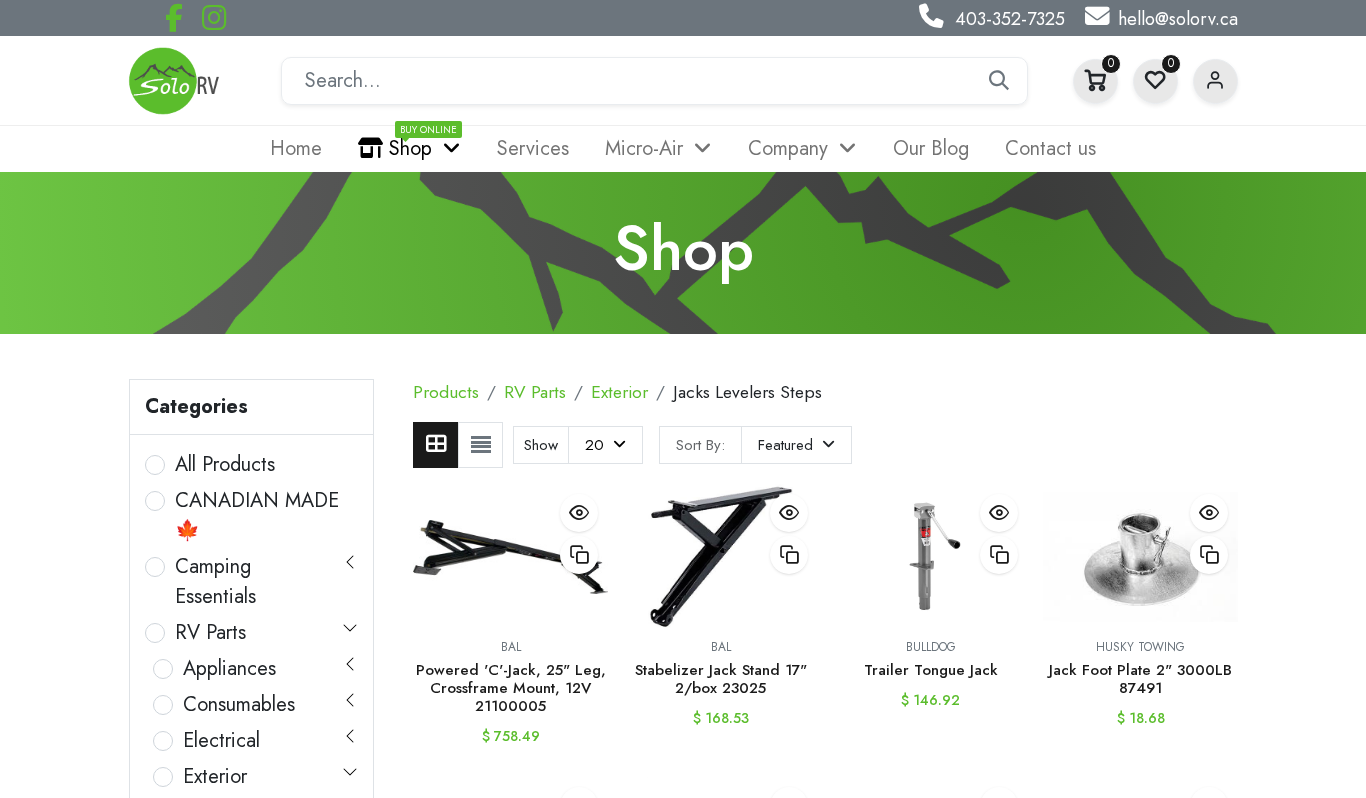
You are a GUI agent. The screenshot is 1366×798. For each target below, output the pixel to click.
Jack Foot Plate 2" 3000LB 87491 (1140, 679)
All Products (225, 464)
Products (446, 392)
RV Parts (210, 632)
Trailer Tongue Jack (931, 670)
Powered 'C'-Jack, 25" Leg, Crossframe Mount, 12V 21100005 (511, 688)
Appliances (229, 668)
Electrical (221, 740)
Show (541, 445)
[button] (796, 445)
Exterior (215, 776)
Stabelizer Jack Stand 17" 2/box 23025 (721, 679)
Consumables (239, 704)
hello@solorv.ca (1178, 19)
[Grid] (435, 445)
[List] (480, 445)
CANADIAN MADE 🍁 (257, 515)
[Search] (999, 81)
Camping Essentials (215, 581)
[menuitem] (296, 149)
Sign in (1215, 81)
